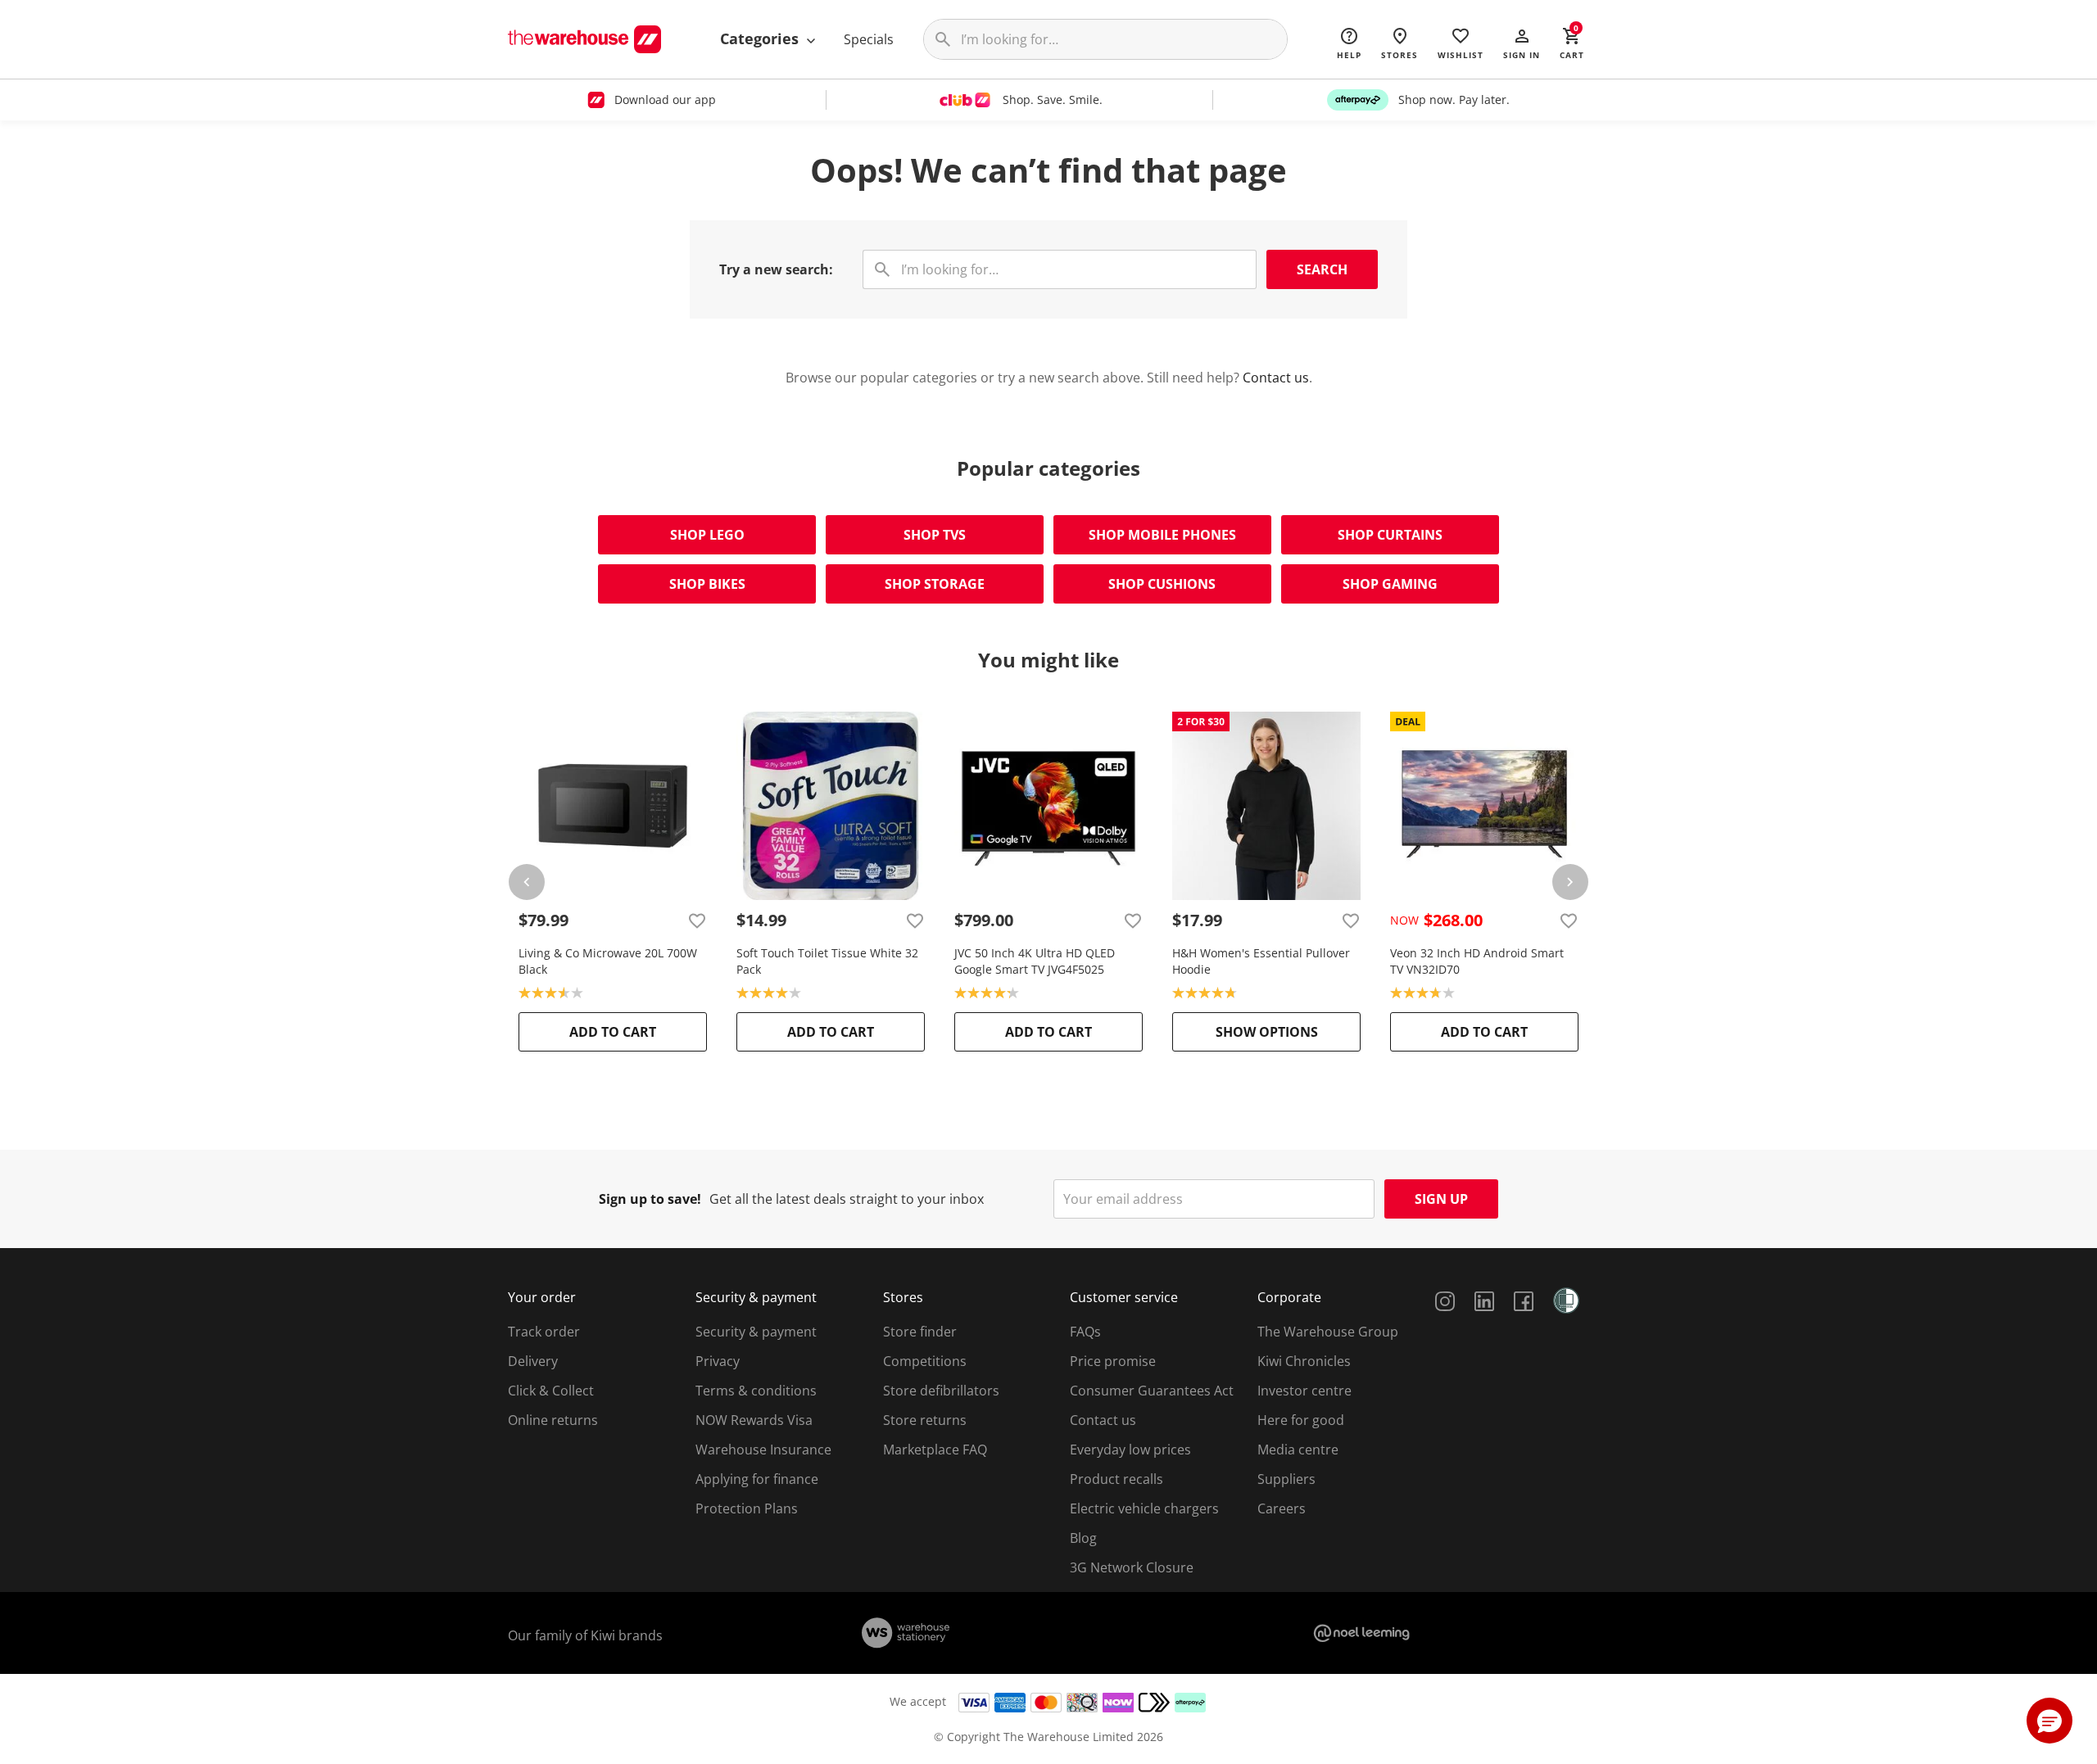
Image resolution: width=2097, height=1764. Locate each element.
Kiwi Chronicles (1304, 1361)
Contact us (1276, 378)
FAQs (1085, 1332)
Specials (869, 39)
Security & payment (756, 1332)
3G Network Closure (1132, 1567)
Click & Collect (551, 1391)
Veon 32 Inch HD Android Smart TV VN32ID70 (1477, 961)
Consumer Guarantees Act (1152, 1391)
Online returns (553, 1420)
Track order (544, 1332)
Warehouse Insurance (763, 1450)
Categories (761, 38)
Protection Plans (747, 1508)
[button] (1522, 43)
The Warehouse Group (1328, 1332)
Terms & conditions (756, 1391)
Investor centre (1304, 1391)
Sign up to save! (650, 1199)
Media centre (1298, 1450)
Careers (1282, 1508)
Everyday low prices (1130, 1450)
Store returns (925, 1420)
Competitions (925, 1361)
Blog (1083, 1538)
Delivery (533, 1361)
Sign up (1441, 1199)
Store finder (920, 1332)
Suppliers (1286, 1479)
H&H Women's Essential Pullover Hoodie (1261, 961)
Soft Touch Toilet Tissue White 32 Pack (827, 961)
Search (1322, 269)
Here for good (1301, 1420)
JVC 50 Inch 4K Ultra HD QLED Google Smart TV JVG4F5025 (1035, 961)
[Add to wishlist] (697, 920)
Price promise (1113, 1361)
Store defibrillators (941, 1391)
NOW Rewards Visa (754, 1420)
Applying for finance (757, 1479)
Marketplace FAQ (935, 1450)
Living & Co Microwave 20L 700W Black (608, 961)
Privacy (718, 1361)
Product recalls (1116, 1479)
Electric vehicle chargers (1144, 1508)
